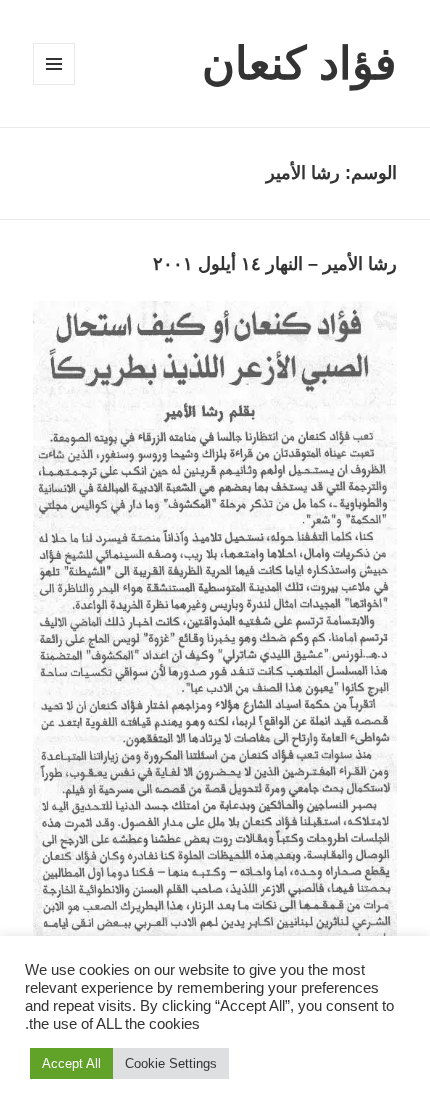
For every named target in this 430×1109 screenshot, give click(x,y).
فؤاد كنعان (299, 63)
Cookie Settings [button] (171, 1063)
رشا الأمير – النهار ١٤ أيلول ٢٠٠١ (275, 264)
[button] (215, 628)
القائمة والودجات (53, 84)
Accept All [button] (71, 1063)
